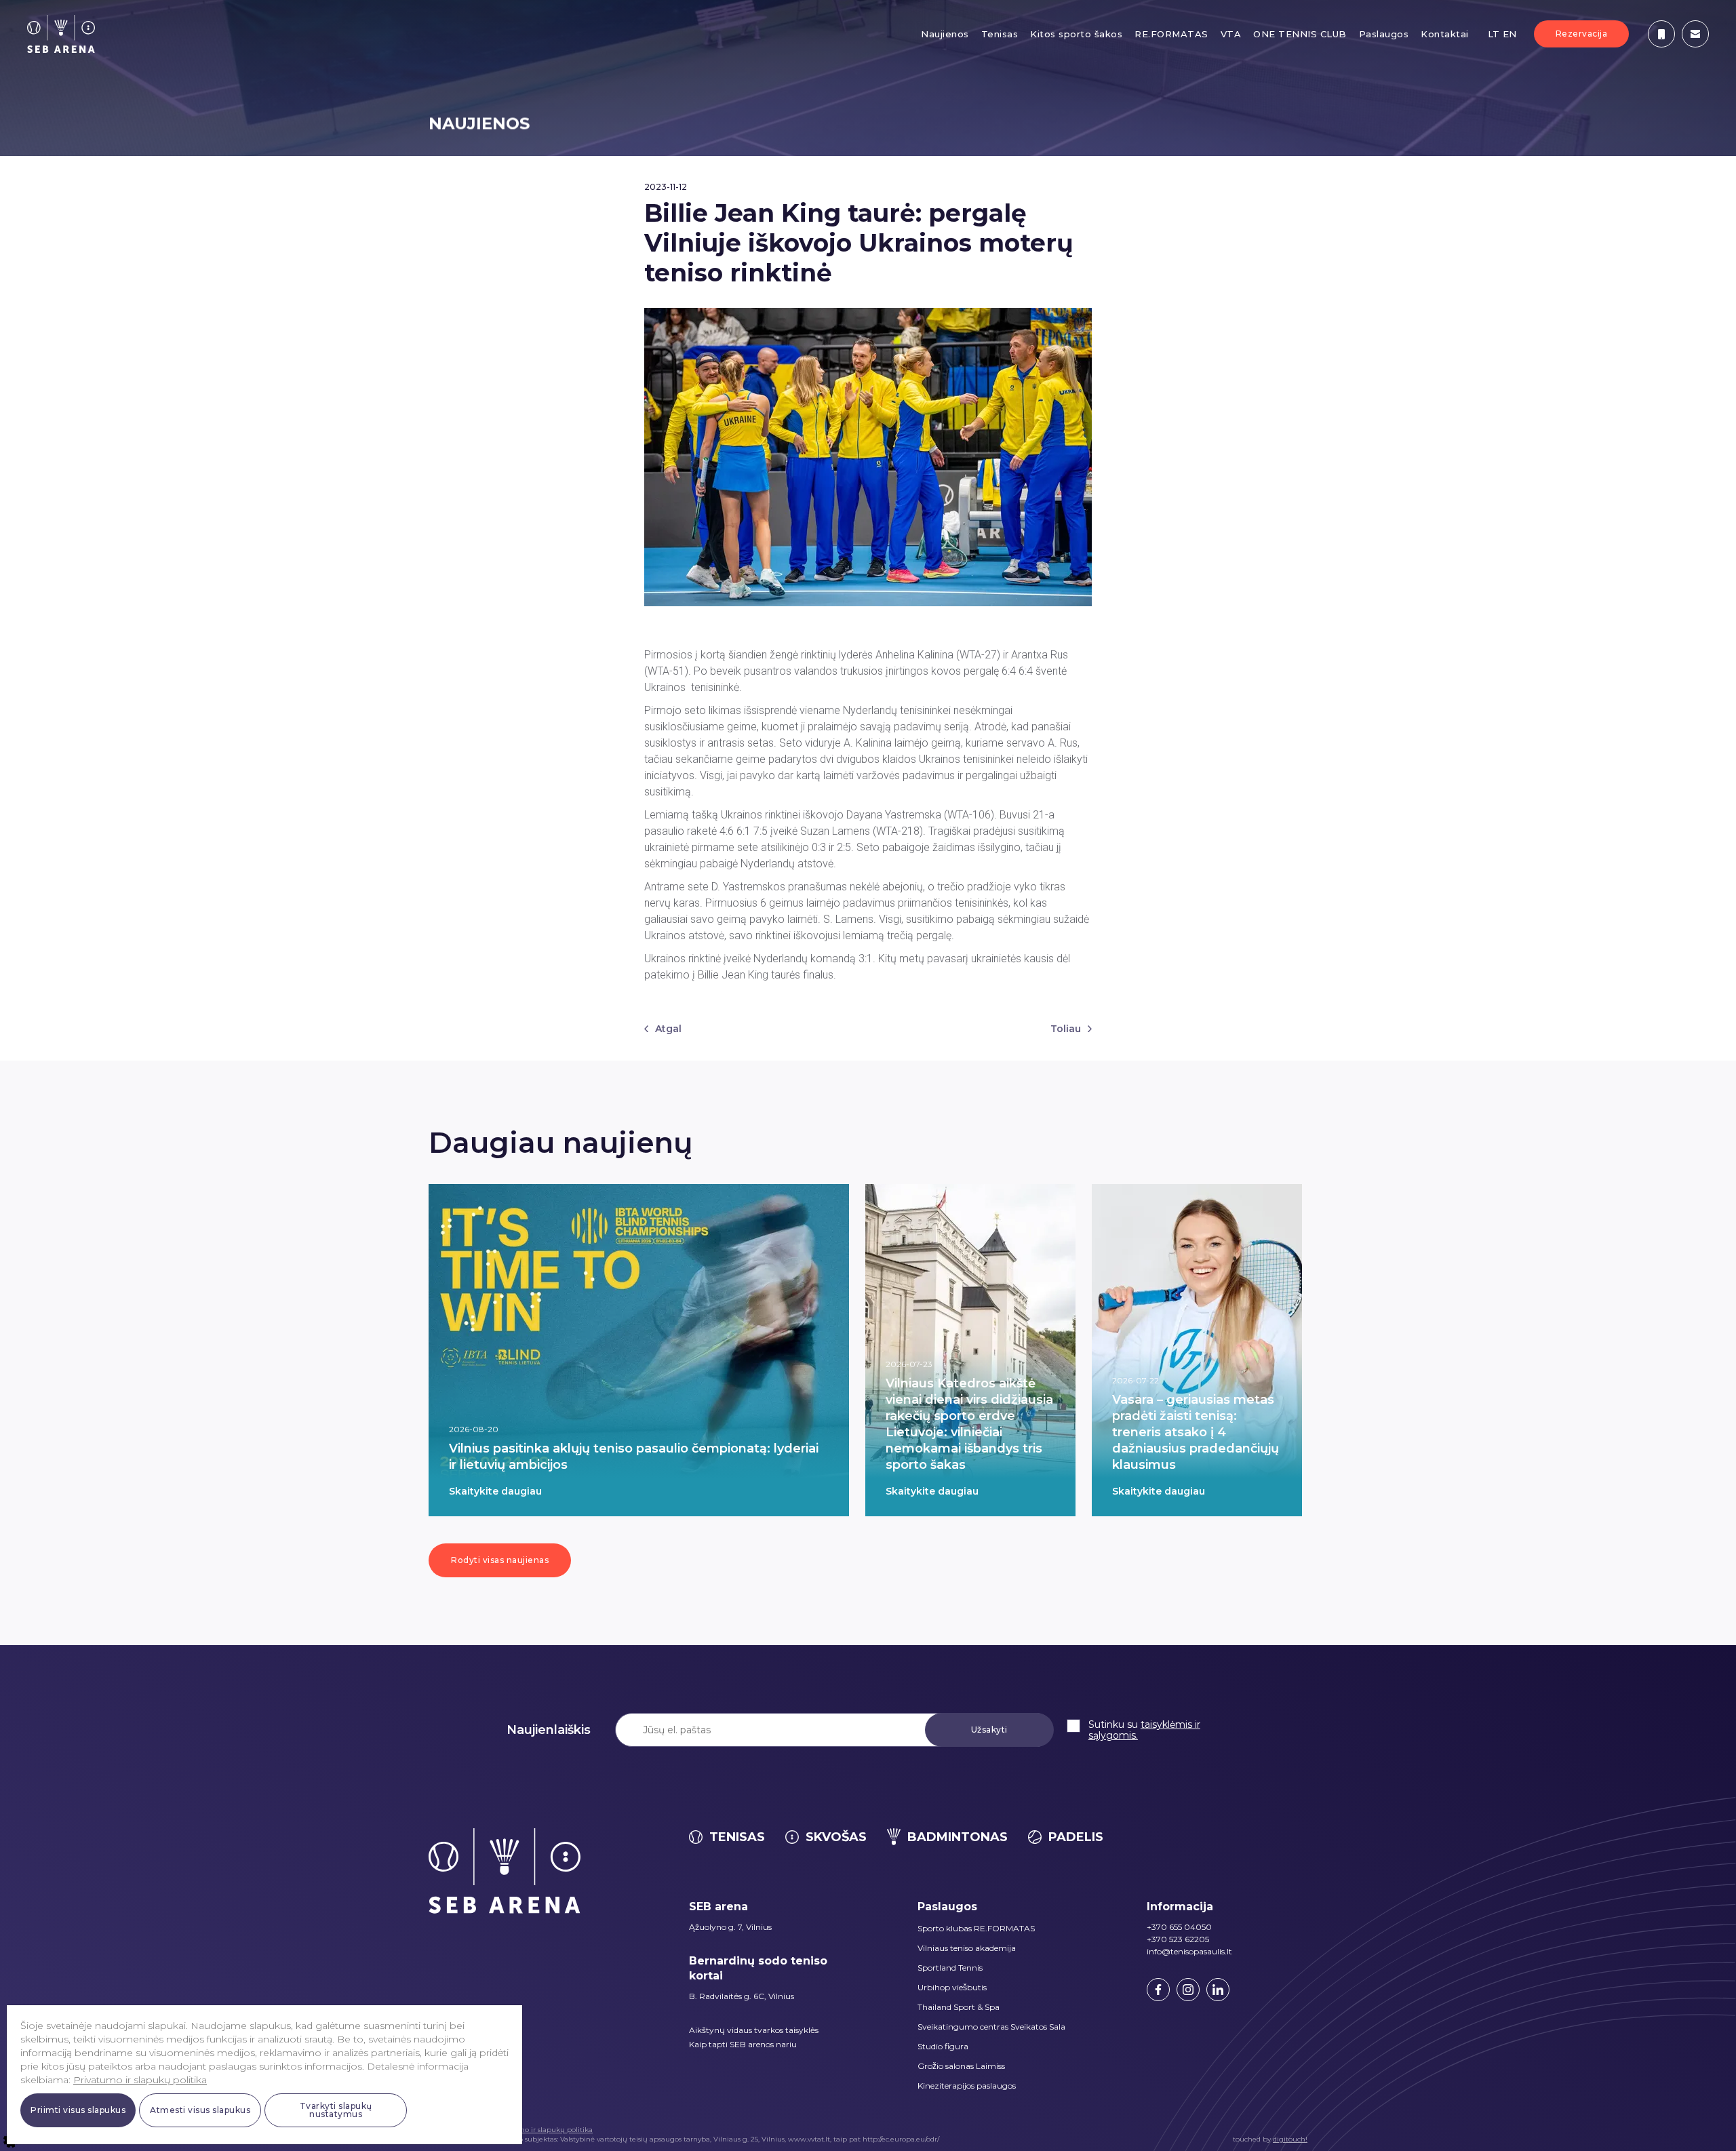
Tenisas (1000, 34)
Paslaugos (1384, 34)
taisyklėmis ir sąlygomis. (1144, 1730)
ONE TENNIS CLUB (1300, 34)
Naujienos (945, 34)
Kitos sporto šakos (1076, 34)
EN (1510, 34)
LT (1494, 34)
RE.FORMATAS (1171, 34)
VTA (1231, 34)
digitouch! (1290, 2139)
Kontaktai (1445, 34)
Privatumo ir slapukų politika (543, 2130)
